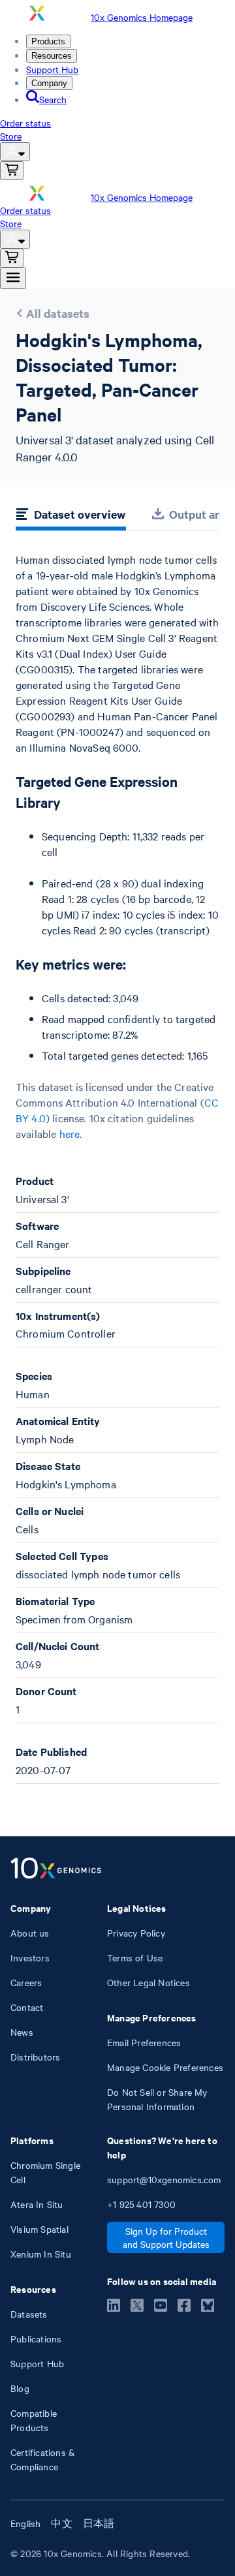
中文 (61, 2523)
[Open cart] (12, 171)
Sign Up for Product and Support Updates (166, 2237)
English (25, 2523)
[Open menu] (13, 278)
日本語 (99, 2523)
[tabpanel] (117, 1168)
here (70, 1133)
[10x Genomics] (56, 1869)
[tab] (71, 516)
